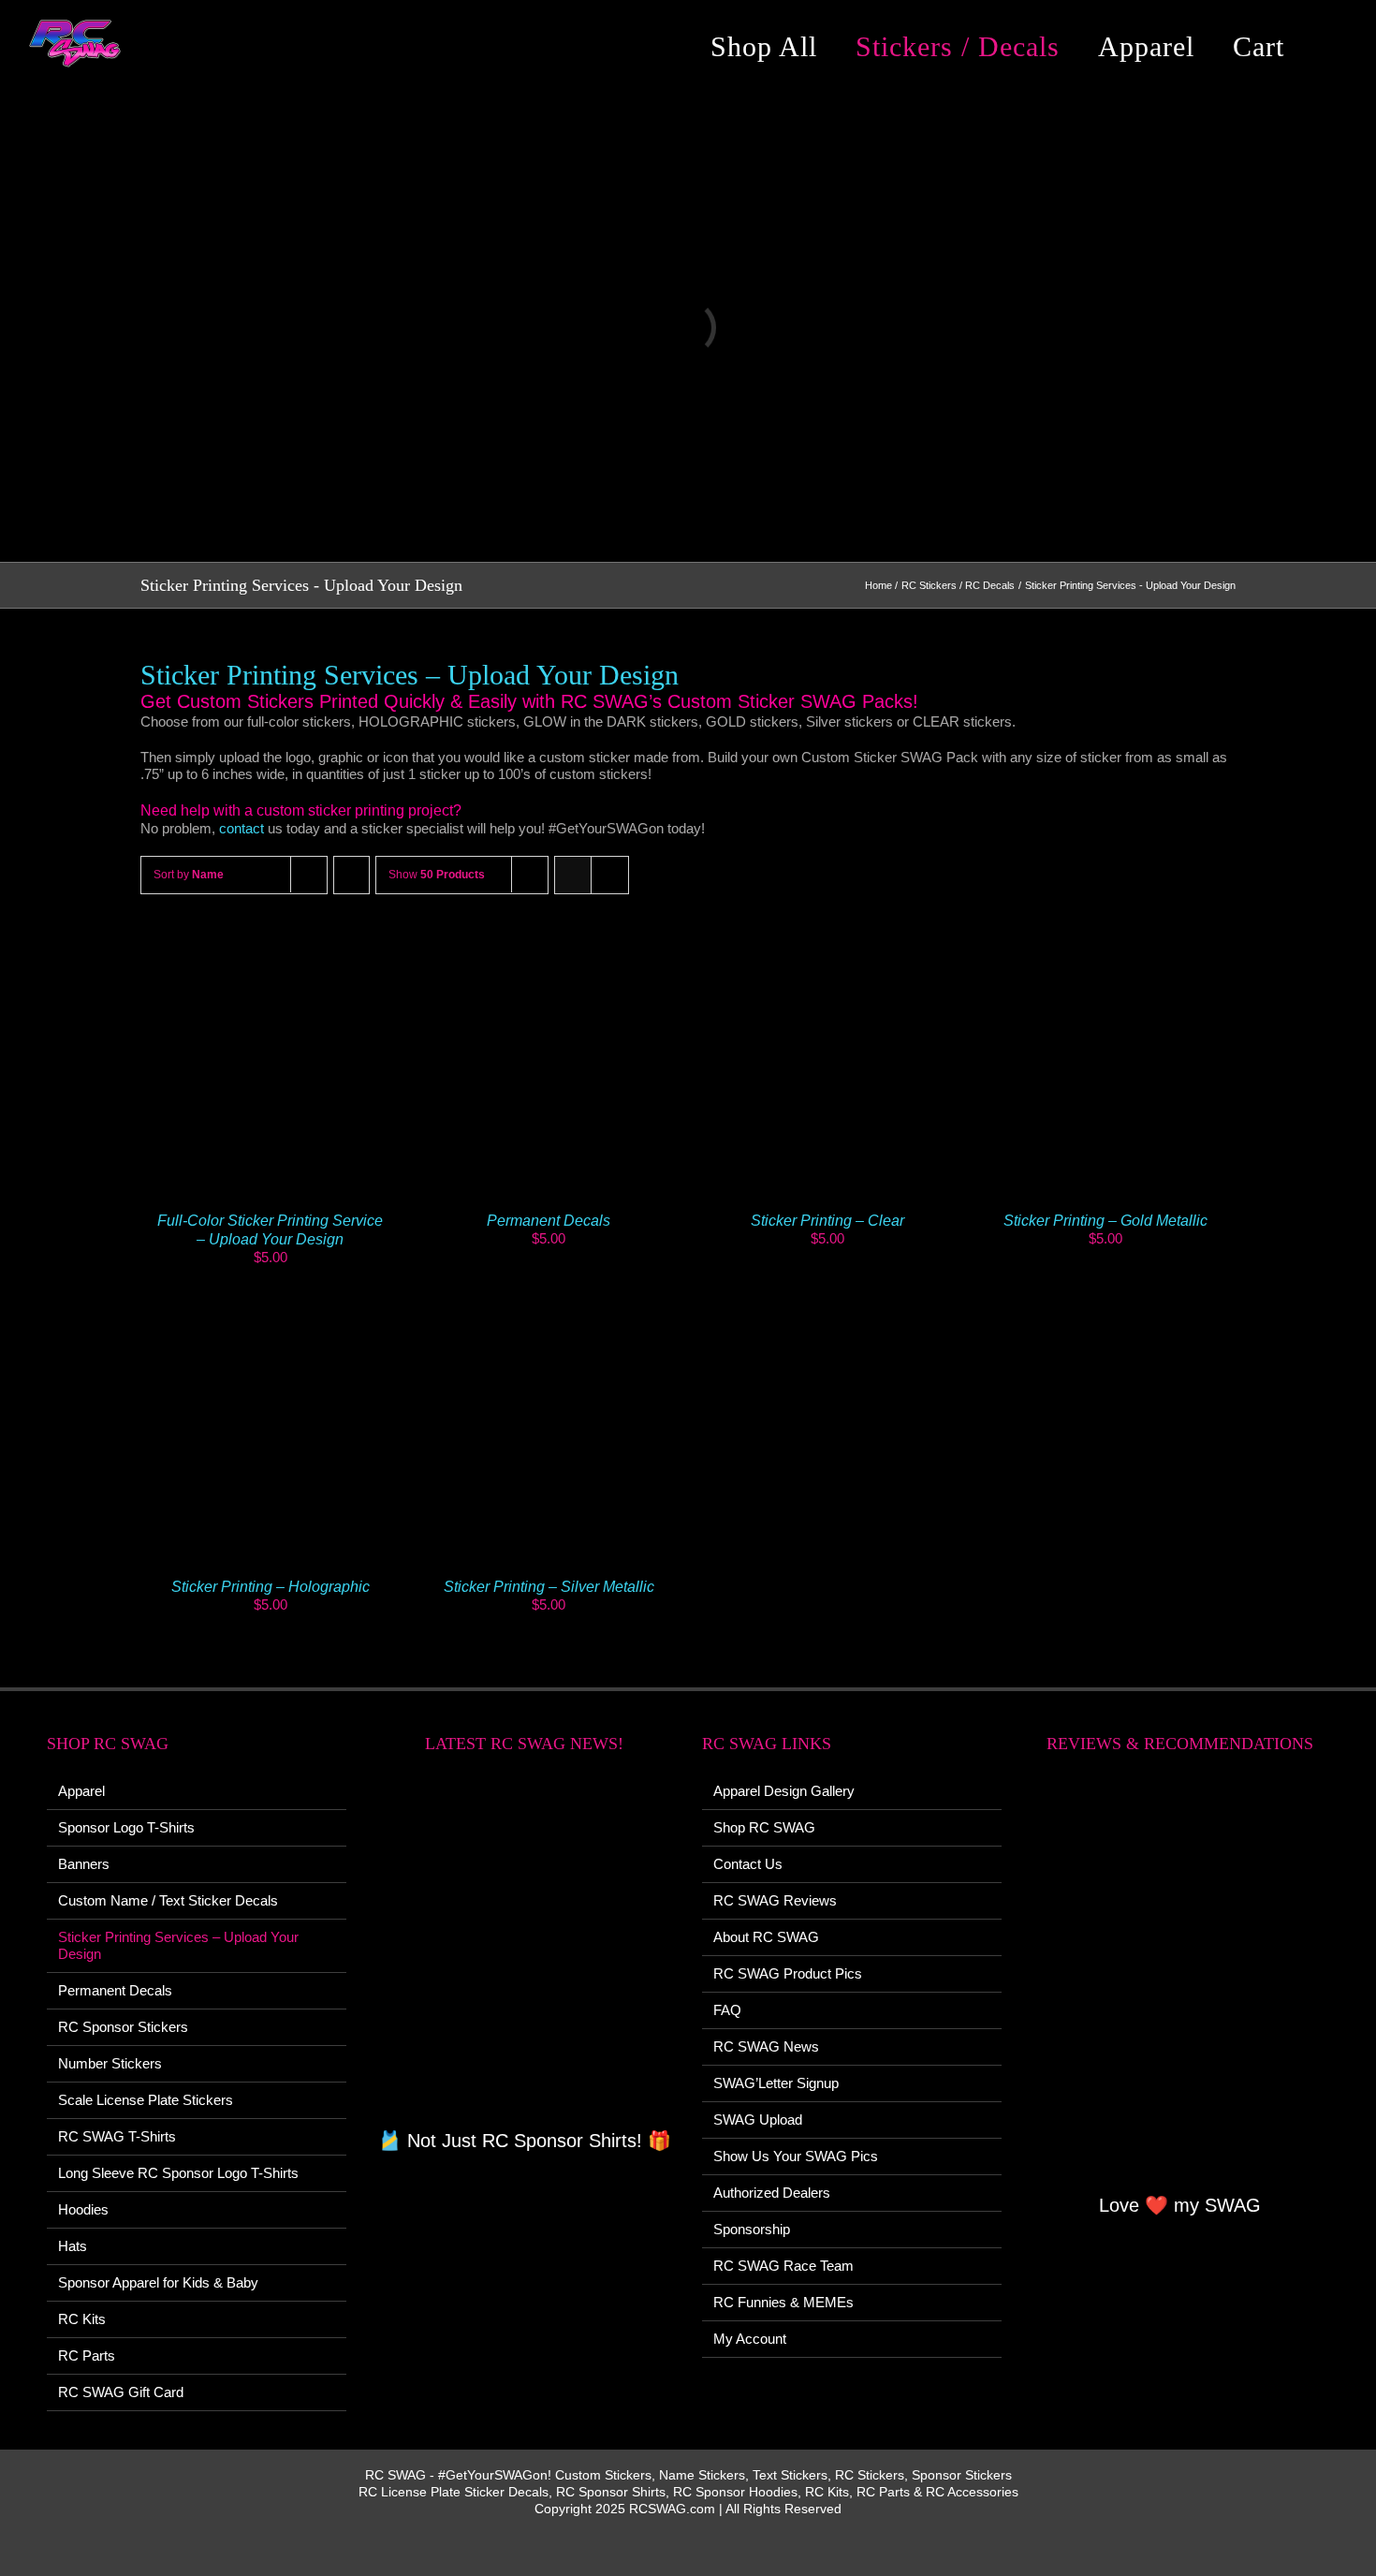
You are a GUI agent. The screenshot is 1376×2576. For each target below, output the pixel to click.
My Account (750, 2339)
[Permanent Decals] (549, 942)
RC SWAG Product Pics (788, 1973)
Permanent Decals (549, 1221)
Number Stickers (110, 2063)
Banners (84, 1864)
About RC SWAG (766, 1937)
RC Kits (82, 2319)
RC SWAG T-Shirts (117, 2136)
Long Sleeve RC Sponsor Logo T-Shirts (178, 2173)
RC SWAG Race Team (783, 2266)
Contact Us (748, 1864)
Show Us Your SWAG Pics (796, 2156)
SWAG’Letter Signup (776, 2083)
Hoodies (83, 2209)
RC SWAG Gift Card (121, 2392)
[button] (1333, 47)
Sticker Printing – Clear (827, 1221)
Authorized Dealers (772, 2193)
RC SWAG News (766, 2046)
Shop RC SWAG (764, 1827)
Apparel (81, 1791)
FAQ (727, 2010)
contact (242, 828)
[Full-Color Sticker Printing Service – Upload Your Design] (271, 942)
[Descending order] (351, 875)
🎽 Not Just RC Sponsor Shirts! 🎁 (525, 2141)
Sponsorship (752, 2229)
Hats (73, 2246)
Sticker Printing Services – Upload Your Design (178, 1945)
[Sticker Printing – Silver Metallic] (549, 1310)
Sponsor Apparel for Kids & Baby (158, 2282)
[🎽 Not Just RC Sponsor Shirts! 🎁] (524, 1951)
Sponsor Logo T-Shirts (126, 1827)
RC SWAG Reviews (775, 1900)
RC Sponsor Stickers (123, 2027)
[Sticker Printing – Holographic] (271, 1310)
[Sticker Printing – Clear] (827, 942)
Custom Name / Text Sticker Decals (168, 1900)
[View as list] (610, 875)
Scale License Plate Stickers (146, 2100)
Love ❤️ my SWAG (1180, 2205)
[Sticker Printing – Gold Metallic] (1106, 942)
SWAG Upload (758, 2120)
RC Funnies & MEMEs (783, 2302)
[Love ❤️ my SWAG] (1179, 1984)
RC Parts (87, 2355)
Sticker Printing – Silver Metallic (549, 1587)
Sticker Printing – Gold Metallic (1105, 1221)
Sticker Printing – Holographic (271, 1587)
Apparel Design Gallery (784, 1791)
